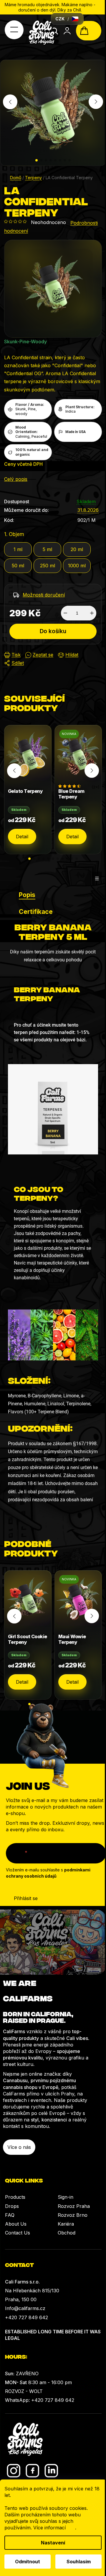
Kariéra (66, 2224)
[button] (37, 160)
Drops (12, 2206)
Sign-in (66, 2197)
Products (15, 2197)
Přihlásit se (26, 1898)
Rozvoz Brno (73, 2215)
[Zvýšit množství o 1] (92, 613)
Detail (22, 837)
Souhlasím (79, 2562)
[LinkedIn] (51, 2471)
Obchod (67, 2233)
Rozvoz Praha (74, 2206)
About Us (16, 2224)
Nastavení (53, 2543)
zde (71, 2528)
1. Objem (14, 534)
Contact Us (18, 2233)
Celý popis (16, 479)
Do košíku (53, 631)
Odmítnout (28, 2562)
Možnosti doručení (44, 595)
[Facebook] (33, 2471)
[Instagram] (14, 2471)
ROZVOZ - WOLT (24, 2391)
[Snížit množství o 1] (65, 613)
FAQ (10, 2215)
